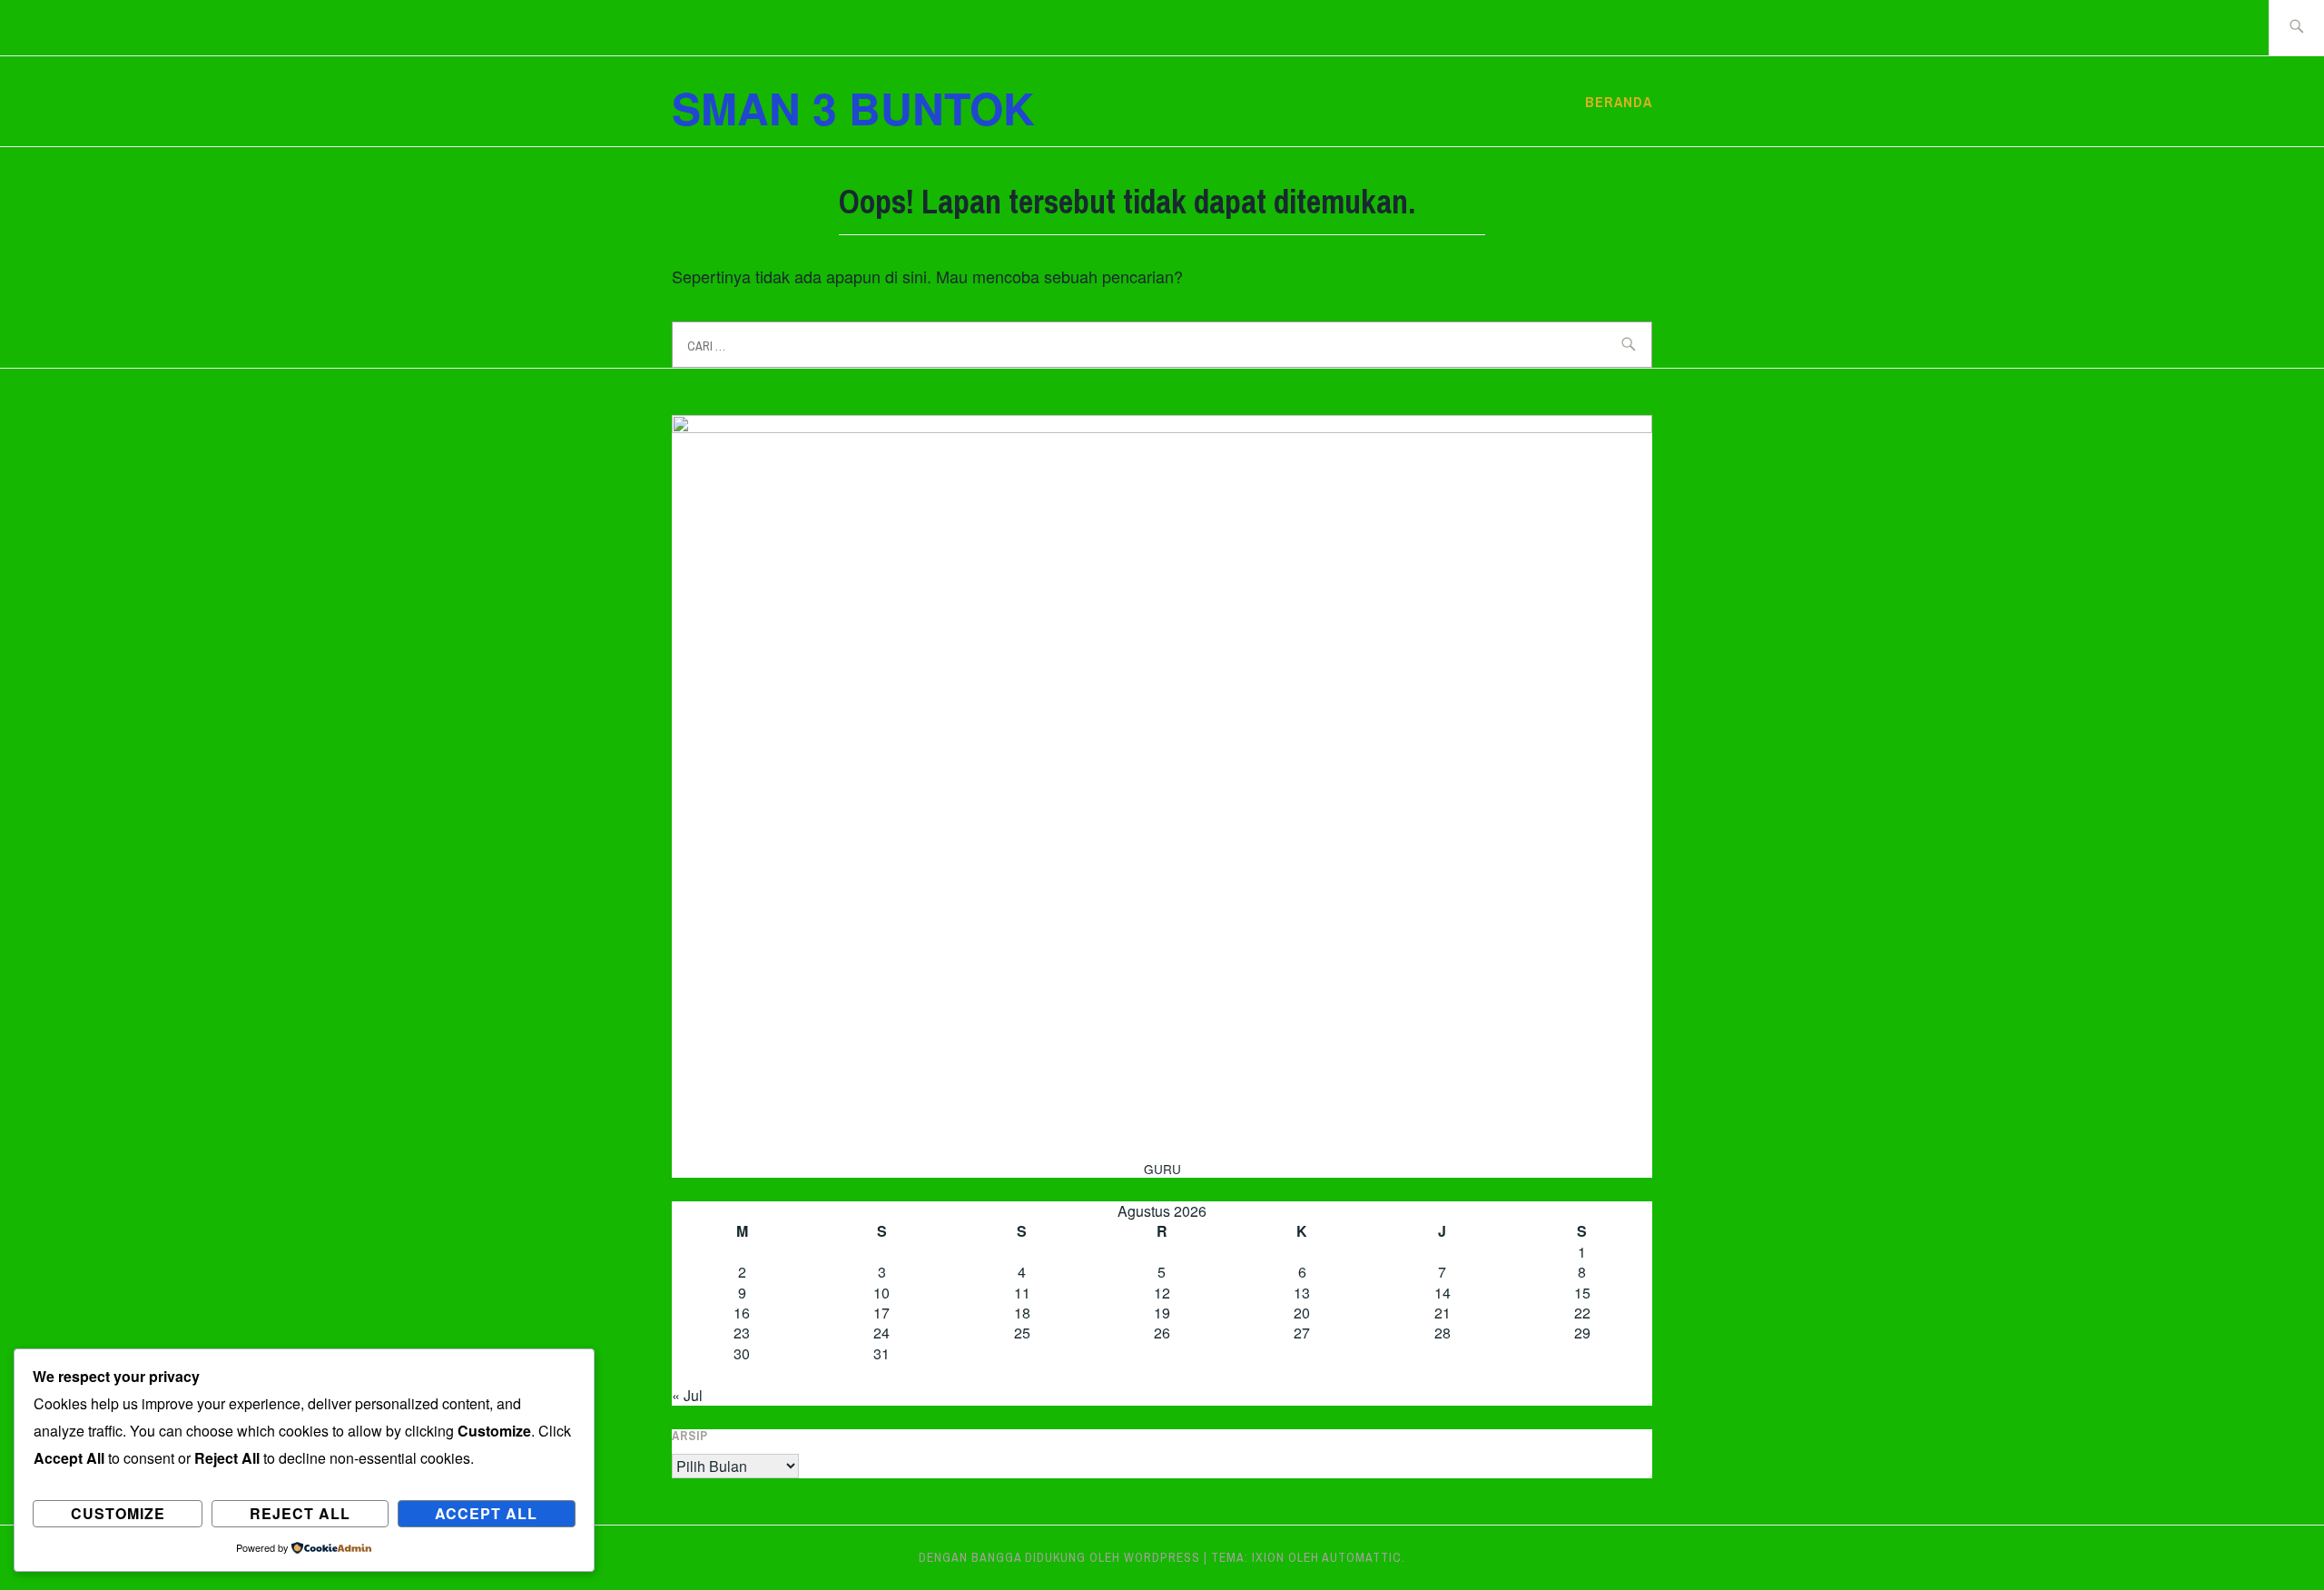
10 (881, 1293)
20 (1302, 1313)
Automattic (1362, 1557)
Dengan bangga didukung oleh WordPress (1059, 1557)
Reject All (300, 1513)
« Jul (687, 1395)
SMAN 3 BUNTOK (853, 108)
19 (1162, 1313)
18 (1022, 1313)
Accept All (486, 1513)
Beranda (1619, 102)
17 (881, 1313)
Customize (118, 1513)
